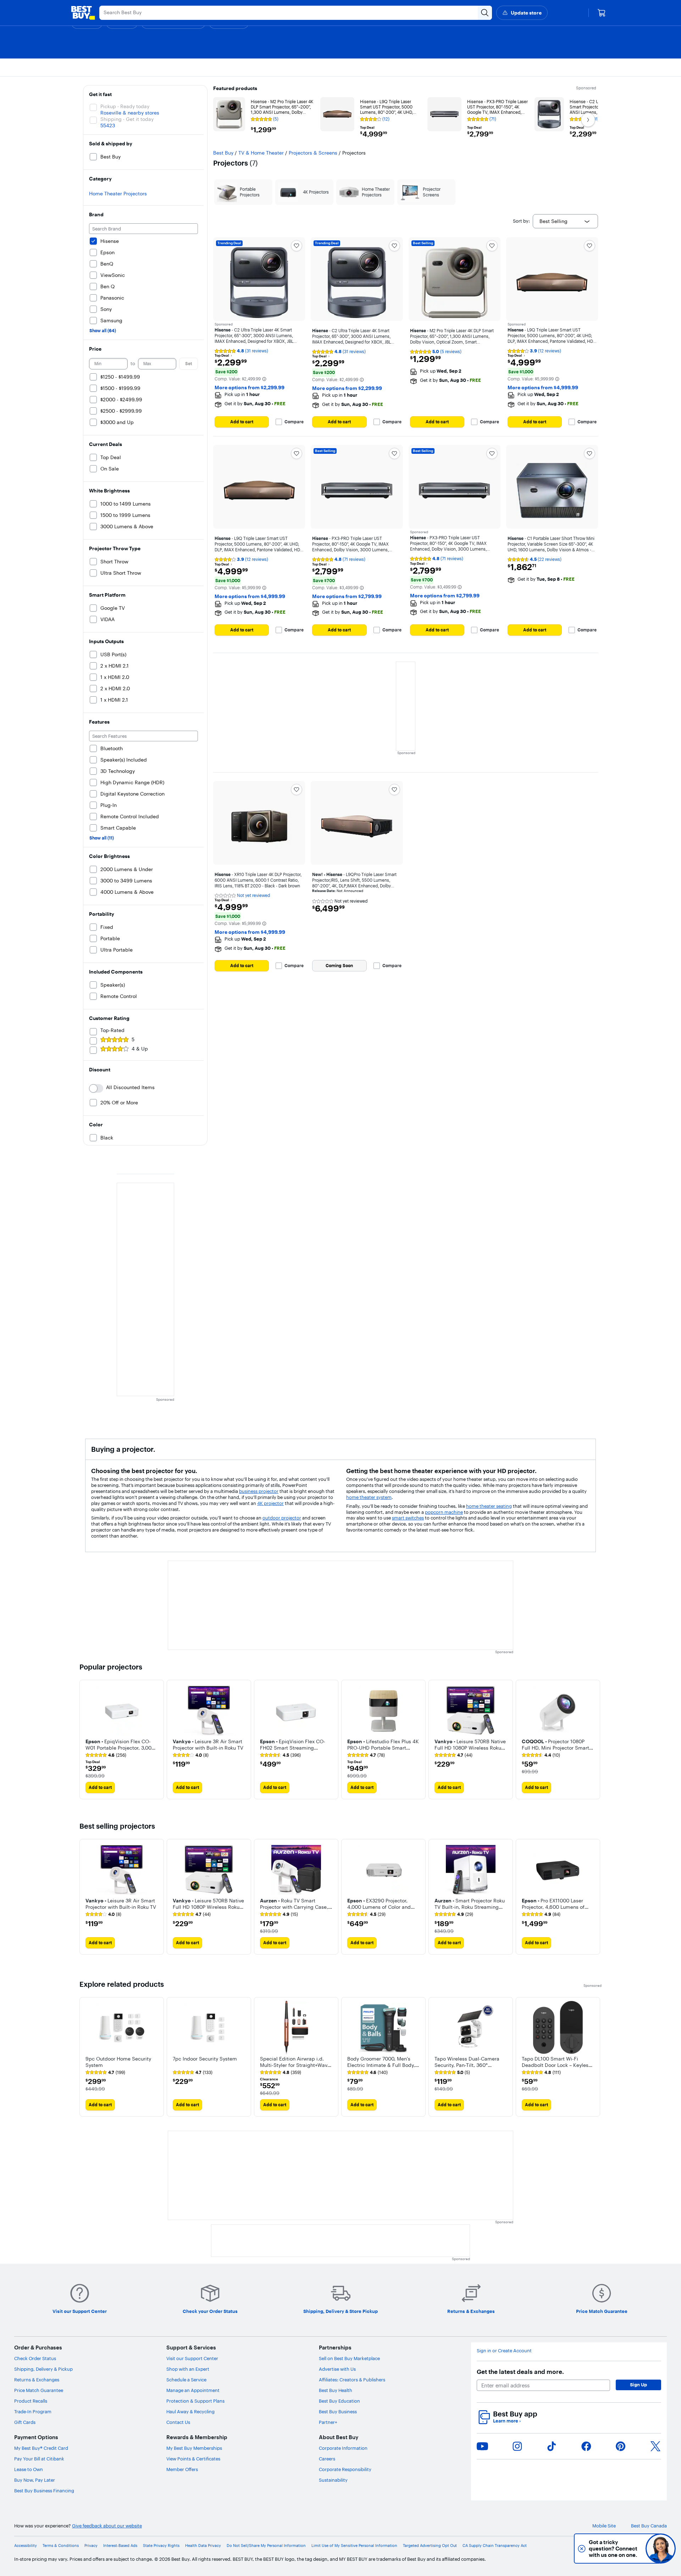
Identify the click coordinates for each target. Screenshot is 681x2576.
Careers (327, 2459)
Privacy (91, 2546)
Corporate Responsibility (345, 2469)
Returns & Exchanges (37, 2380)
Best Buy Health (336, 2390)
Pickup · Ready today (125, 106)
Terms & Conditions (61, 2546)
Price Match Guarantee (39, 2390)
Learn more (507, 2421)
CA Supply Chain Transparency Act (495, 2546)
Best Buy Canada (649, 2526)
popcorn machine (444, 1512)
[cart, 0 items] (602, 13)
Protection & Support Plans (195, 2401)
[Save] (297, 246)
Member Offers (182, 2469)
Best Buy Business (338, 2411)
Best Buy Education (339, 2401)
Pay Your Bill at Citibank (39, 2459)
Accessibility (26, 2546)
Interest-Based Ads (120, 2546)
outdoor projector (282, 1518)
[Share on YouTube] (482, 2446)
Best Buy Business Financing (44, 2491)
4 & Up (140, 1049)
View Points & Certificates (193, 2459)
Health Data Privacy (203, 2546)
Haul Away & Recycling (190, 2411)
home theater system (369, 1497)
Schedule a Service (186, 2380)
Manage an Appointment (193, 2390)
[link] (106, 1755)
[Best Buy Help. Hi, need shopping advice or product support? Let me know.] (661, 2549)
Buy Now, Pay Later (35, 2480)
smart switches (408, 1518)
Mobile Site (604, 2526)
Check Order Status (35, 2358)
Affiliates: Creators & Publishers (352, 2380)
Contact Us (178, 2422)
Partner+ (328, 2422)
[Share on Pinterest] (621, 2446)
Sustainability (333, 2480)
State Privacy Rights (161, 2546)
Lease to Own (29, 2469)
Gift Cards (25, 2422)
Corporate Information (343, 2448)
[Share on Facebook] (586, 2446)
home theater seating (489, 1506)
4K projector (270, 1503)
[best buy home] (83, 13)
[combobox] (565, 221)
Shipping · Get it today (127, 119)
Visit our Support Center (192, 2358)
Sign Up (638, 2385)
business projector (259, 1491)
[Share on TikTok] (552, 2446)
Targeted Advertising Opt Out (430, 2546)
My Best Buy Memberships (194, 2448)
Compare (294, 422)
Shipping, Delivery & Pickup (43, 2369)
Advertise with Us (337, 2369)
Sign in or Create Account (504, 2351)
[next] (596, 1740)
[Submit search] (485, 13)
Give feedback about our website (107, 2526)
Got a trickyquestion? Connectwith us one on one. (613, 2549)
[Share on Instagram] (517, 2446)
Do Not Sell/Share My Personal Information (266, 2546)
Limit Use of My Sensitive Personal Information (354, 2546)
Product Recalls (31, 2401)
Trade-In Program (33, 2411)
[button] (264, 379)
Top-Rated (112, 1030)
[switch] (96, 1088)
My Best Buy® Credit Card (41, 2448)
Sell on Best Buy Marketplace (349, 2358)
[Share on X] (655, 2446)
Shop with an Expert (188, 2369)
